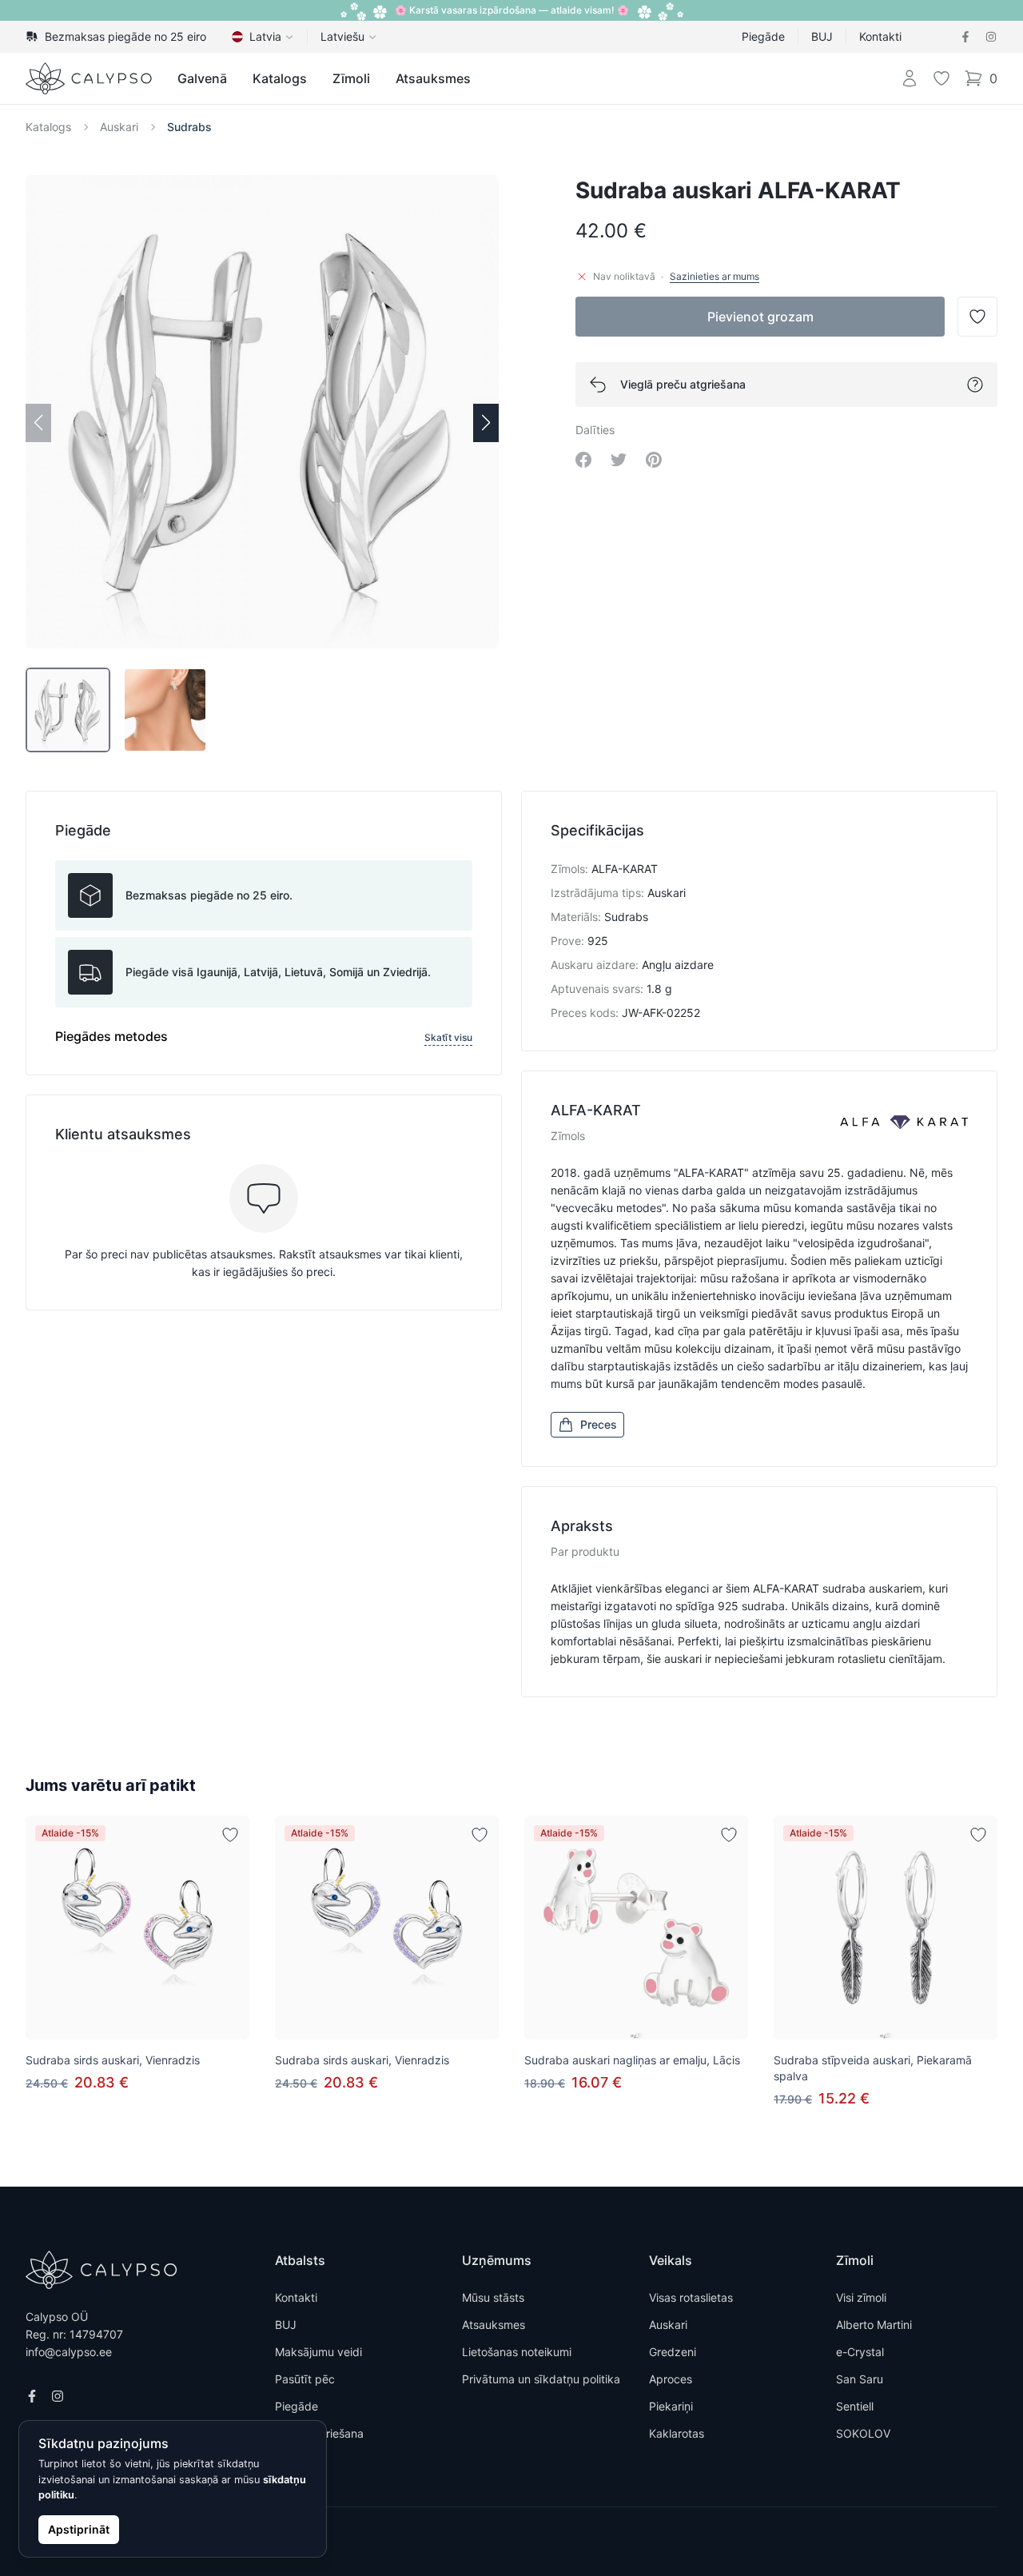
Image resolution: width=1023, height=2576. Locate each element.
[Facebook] (965, 37)
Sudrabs (189, 127)
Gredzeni (673, 2352)
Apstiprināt (79, 2529)
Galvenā (202, 78)
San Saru (860, 2379)
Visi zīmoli (861, 2297)
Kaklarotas (677, 2433)
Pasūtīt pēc (305, 2379)
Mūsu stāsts (493, 2297)
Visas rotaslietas (691, 2297)
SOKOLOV (863, 2433)
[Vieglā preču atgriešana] (975, 385)
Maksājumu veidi (318, 2352)
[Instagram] (991, 37)
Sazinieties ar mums (715, 276)
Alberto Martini (874, 2325)
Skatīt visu (448, 1037)
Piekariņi (671, 2406)
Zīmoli (351, 78)
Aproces (671, 2379)
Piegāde (763, 36)
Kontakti (880, 36)
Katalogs (280, 78)
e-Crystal (860, 2352)
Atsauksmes (433, 78)
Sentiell (855, 2406)
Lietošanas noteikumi (517, 2352)
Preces (599, 1424)
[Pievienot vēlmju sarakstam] (230, 1835)
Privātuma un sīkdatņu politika (541, 2379)
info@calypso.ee (69, 2352)
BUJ (822, 36)
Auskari (119, 127)
